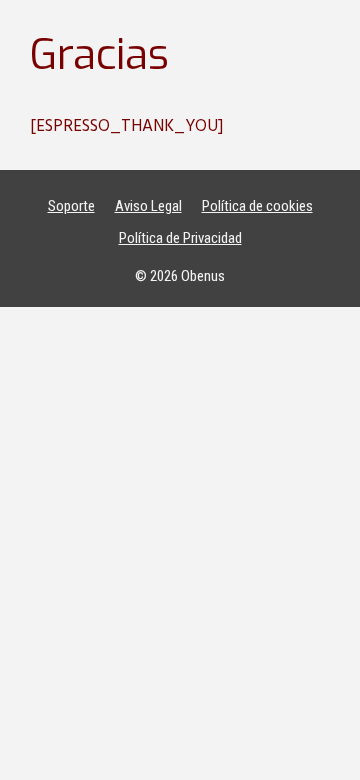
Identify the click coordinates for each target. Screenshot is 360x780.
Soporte (71, 206)
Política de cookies (257, 206)
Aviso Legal (148, 206)
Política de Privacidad (180, 238)
